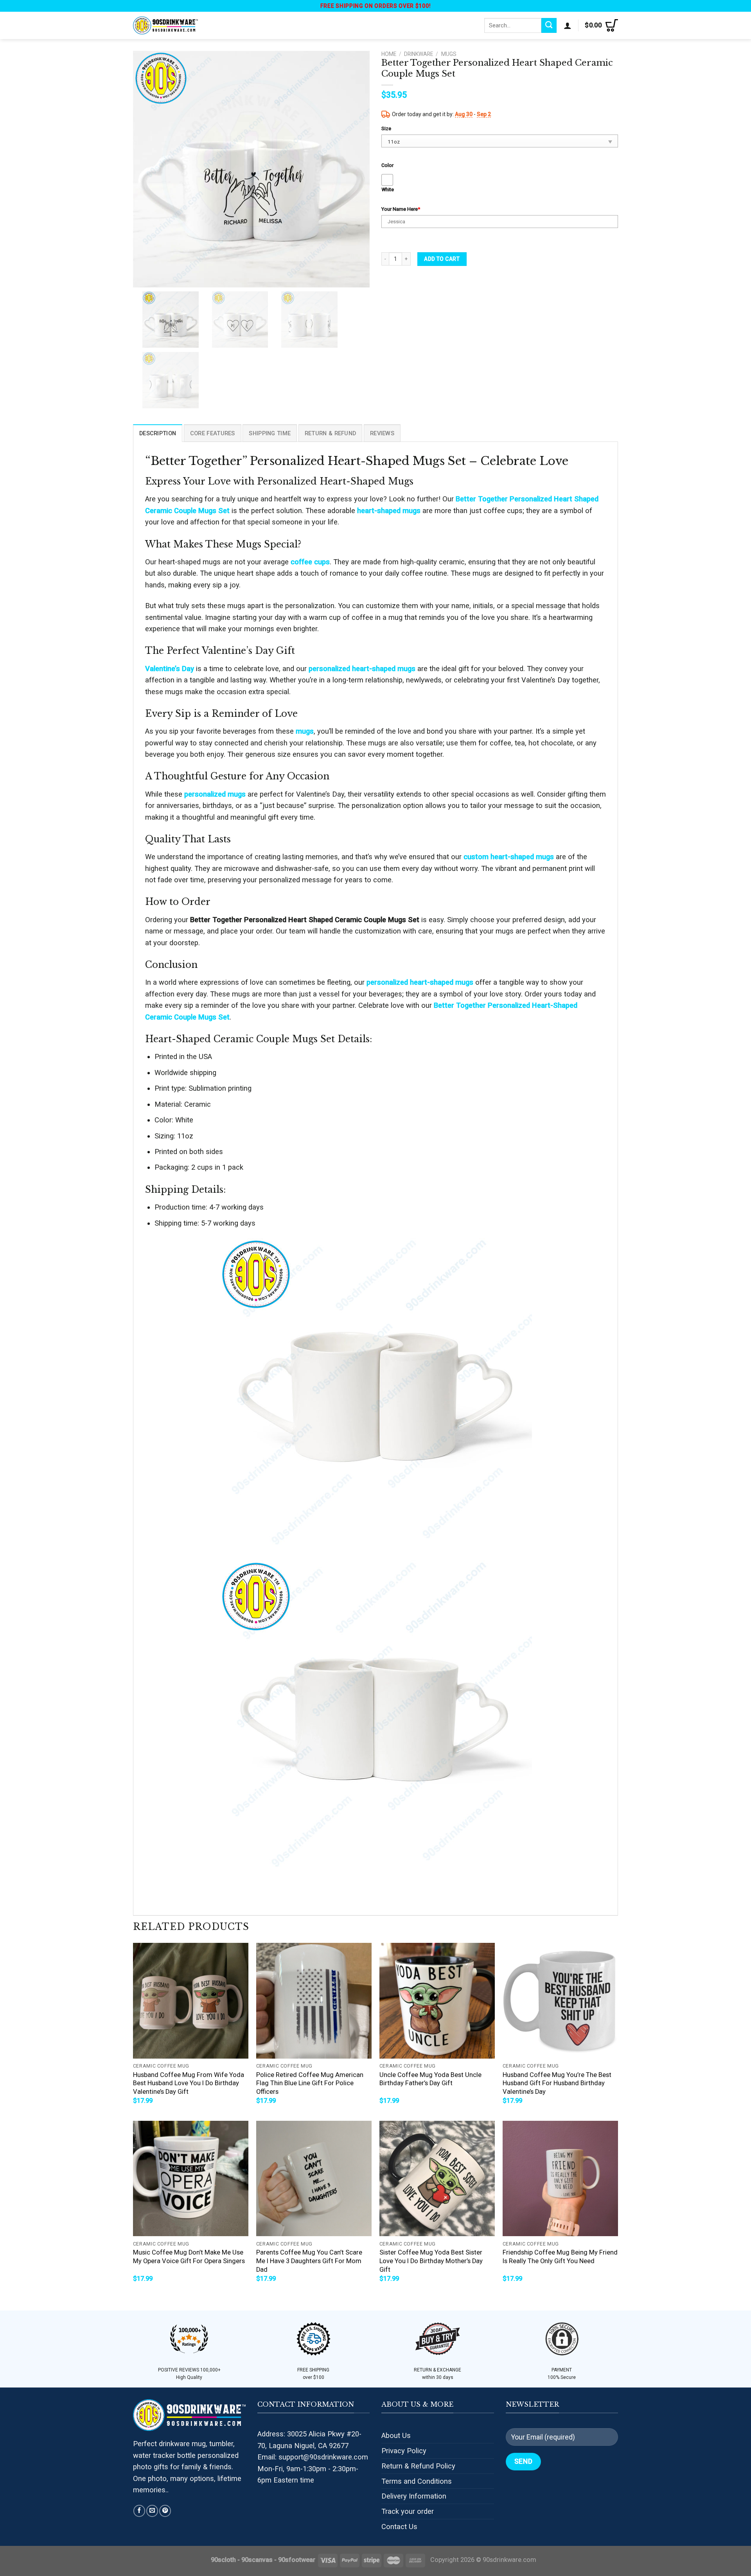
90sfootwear (297, 2560)
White (388, 189)
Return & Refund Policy (418, 2466)
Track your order (408, 2511)
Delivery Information (414, 2496)
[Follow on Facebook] (139, 2511)
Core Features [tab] (213, 433)
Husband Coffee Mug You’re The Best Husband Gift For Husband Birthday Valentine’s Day (557, 2083)
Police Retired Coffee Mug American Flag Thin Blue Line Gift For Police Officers (310, 2083)
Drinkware (419, 54)
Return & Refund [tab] (330, 433)
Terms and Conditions (417, 2481)
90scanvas (257, 2560)
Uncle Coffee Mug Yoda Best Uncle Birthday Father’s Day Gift (430, 2079)
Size (386, 128)
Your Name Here (401, 209)
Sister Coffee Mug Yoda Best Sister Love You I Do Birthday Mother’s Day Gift (431, 2261)
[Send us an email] (152, 2511)
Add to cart (442, 259)
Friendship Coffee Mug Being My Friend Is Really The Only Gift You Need (560, 2257)
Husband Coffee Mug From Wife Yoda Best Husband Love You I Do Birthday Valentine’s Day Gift (189, 2083)
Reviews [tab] (382, 433)
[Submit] (549, 25)
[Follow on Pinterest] (165, 2511)
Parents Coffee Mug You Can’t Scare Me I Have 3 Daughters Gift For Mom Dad (309, 2261)
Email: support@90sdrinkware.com (313, 2457)
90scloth (223, 2560)
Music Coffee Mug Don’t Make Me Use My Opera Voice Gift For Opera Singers (189, 2257)
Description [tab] (158, 433)
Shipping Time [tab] (270, 433)
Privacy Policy (404, 2451)
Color (387, 165)
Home (389, 54)
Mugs (449, 54)
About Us (396, 2435)
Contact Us (399, 2527)
